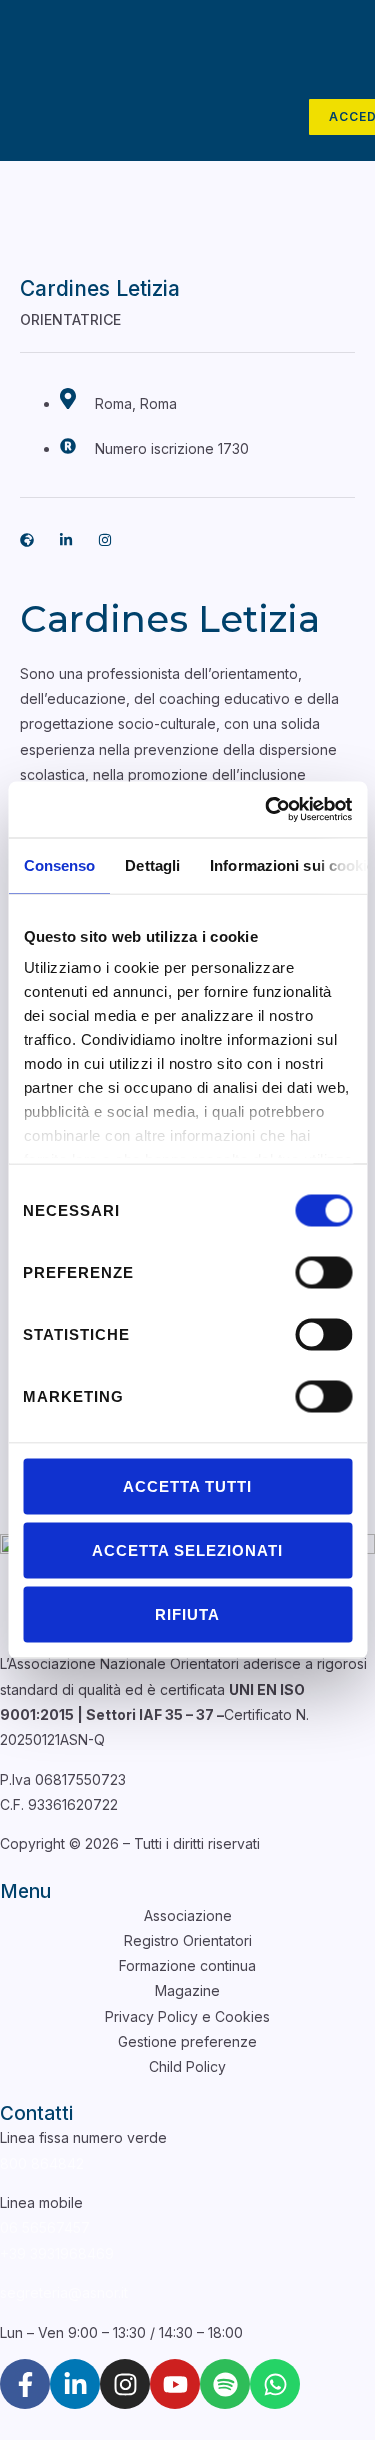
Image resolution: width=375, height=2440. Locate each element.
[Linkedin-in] (66, 540)
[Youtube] (175, 2384)
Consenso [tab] (59, 864)
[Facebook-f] (25, 2384)
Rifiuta (187, 1613)
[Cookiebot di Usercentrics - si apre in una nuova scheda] (267, 810)
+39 (57, 2253)
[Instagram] (125, 2384)
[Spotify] (225, 2384)
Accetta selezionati (187, 1549)
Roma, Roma (134, 403)
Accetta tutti (187, 1485)
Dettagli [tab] (152, 864)
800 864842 (42, 2163)
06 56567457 (45, 2227)
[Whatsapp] (275, 2384)
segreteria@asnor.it (64, 2292)
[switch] (323, 1272)
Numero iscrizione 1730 (170, 448)
